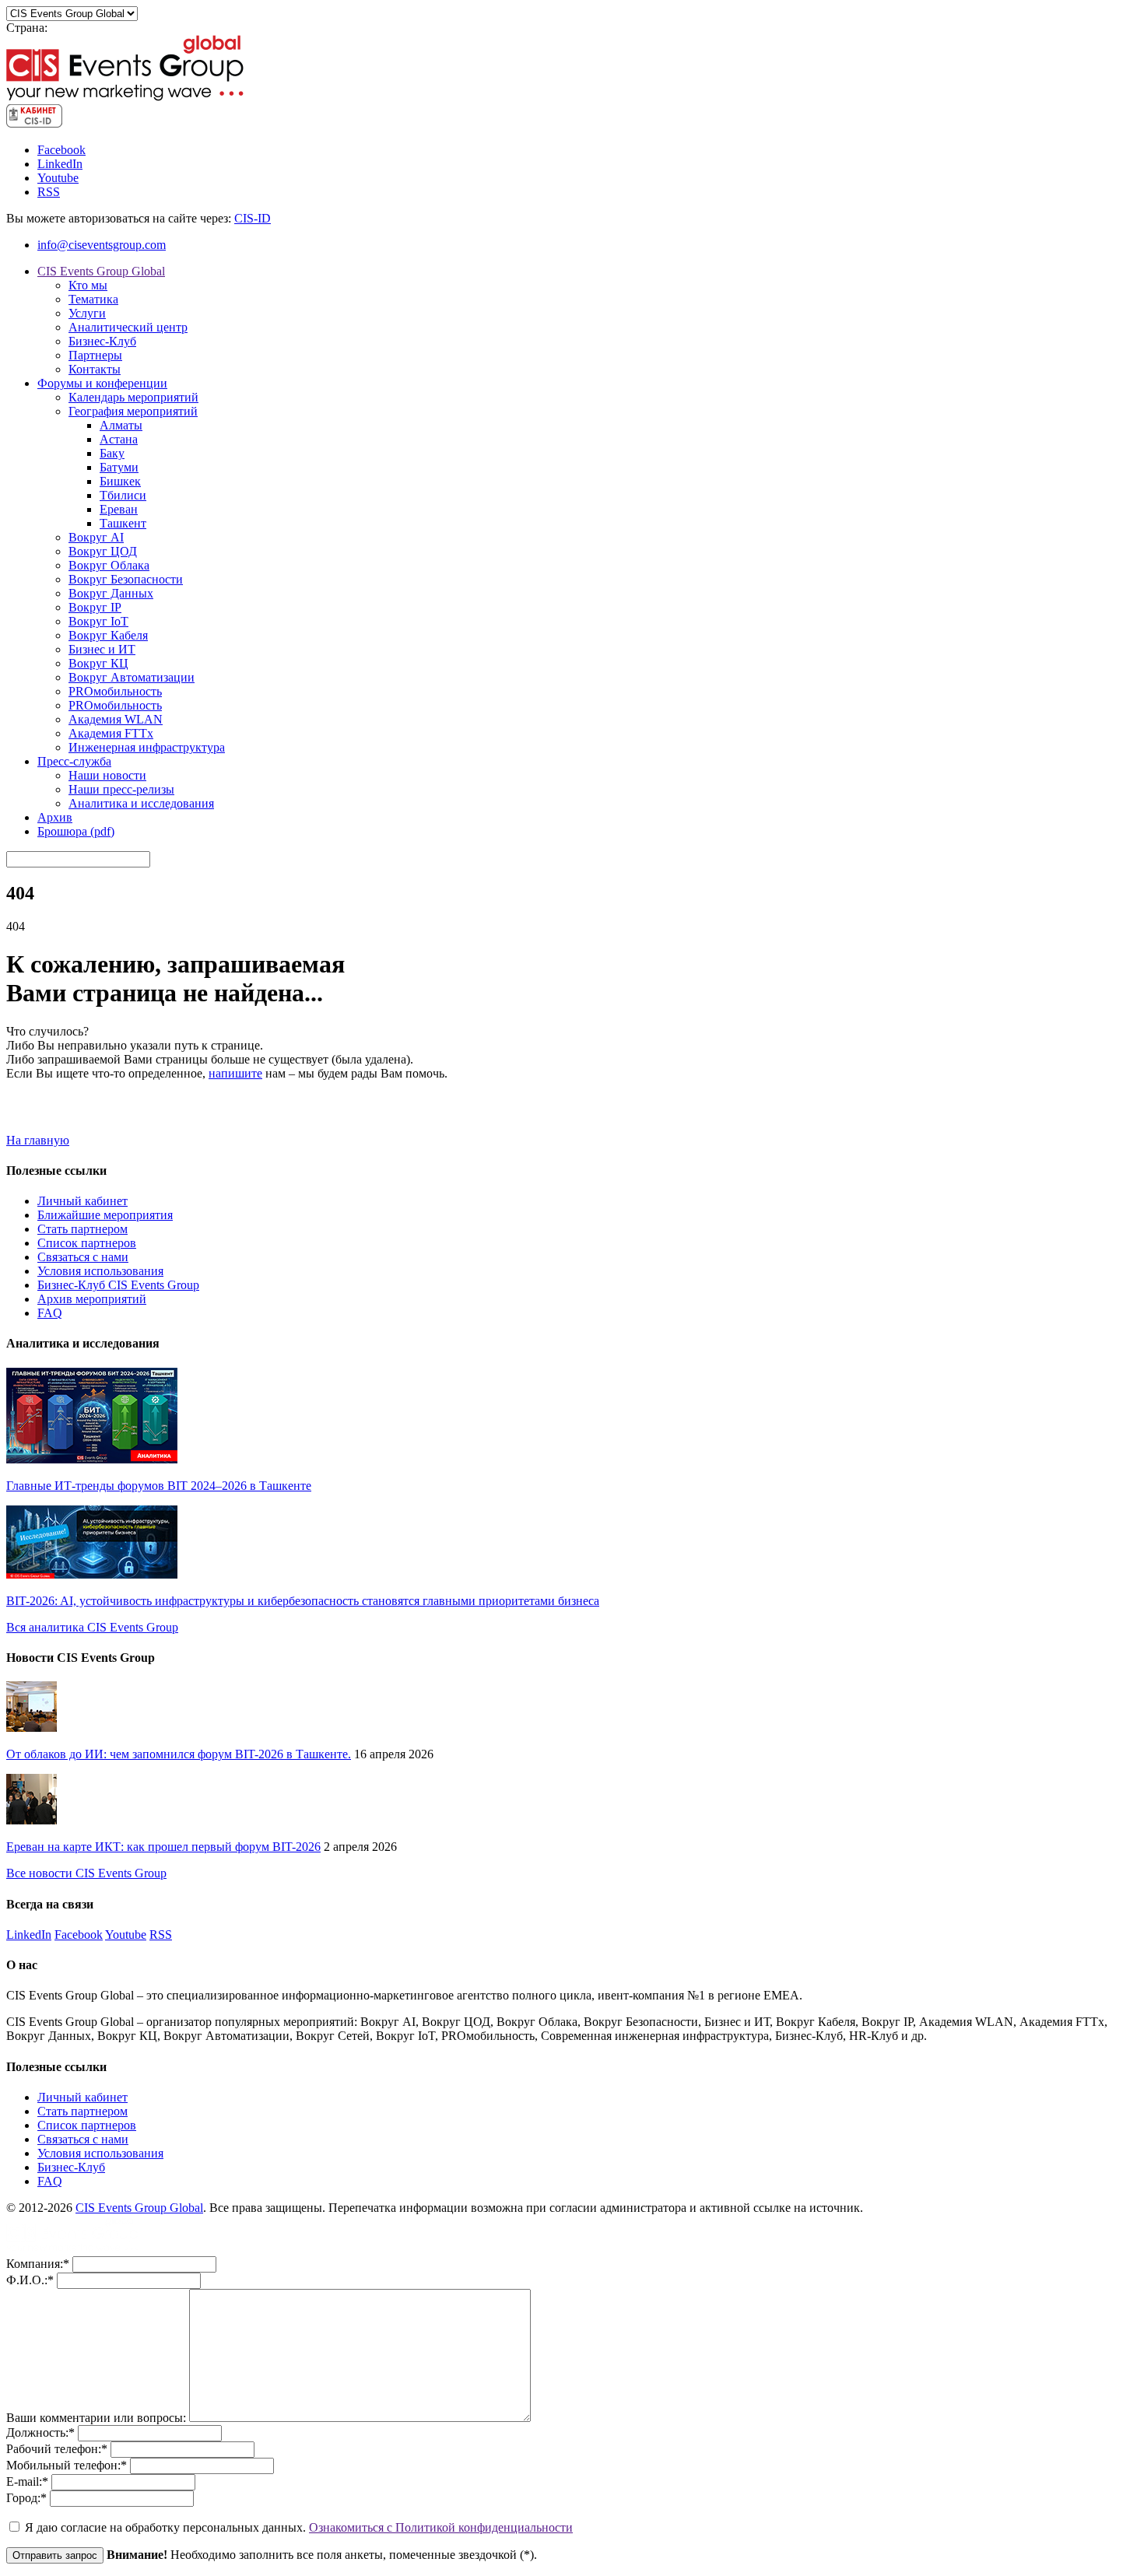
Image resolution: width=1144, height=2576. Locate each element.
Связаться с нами (83, 1257)
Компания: (38, 2264)
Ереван (119, 509)
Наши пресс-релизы (121, 789)
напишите (235, 1073)
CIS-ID (253, 218)
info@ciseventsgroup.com (102, 245)
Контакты (95, 369)
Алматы (121, 425)
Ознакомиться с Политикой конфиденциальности (441, 2527)
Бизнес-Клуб (102, 341)
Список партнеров (87, 1243)
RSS (49, 192)
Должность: (40, 2432)
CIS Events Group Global (101, 271)
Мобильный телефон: (67, 2465)
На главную (38, 1140)
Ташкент (123, 523)
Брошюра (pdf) (76, 831)
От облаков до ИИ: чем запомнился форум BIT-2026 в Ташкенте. (179, 1754)
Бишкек (120, 481)
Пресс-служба (74, 761)
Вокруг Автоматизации (132, 677)
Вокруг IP (95, 607)
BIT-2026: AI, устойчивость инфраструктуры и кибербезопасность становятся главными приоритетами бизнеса (303, 1601)
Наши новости (107, 775)
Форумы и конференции (102, 383)
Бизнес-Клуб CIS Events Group (118, 1285)
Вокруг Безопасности (126, 579)
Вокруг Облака (109, 565)
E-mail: (27, 2481)
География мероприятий (133, 411)
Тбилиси (123, 495)
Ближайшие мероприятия (105, 1215)
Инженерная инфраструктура (147, 747)
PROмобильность (115, 691)
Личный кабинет (82, 1201)
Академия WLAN (116, 719)
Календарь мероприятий (133, 397)
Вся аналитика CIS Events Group (92, 1627)
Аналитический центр (128, 327)
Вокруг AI (96, 537)
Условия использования (100, 1271)
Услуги (87, 313)
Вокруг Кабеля (108, 635)
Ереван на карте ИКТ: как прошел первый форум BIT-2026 (163, 1847)
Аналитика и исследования (141, 803)
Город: (26, 2498)
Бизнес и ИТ (102, 649)
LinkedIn (60, 164)
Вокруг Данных (111, 593)
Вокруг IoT (98, 621)
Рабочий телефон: (57, 2449)
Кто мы (88, 285)
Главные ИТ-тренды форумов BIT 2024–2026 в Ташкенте (159, 1486)
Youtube (58, 178)
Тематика (93, 299)
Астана (119, 439)
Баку (112, 453)
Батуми (119, 467)
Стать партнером (82, 1229)
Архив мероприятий (92, 1299)
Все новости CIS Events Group (86, 1873)
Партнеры (95, 355)
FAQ (50, 1313)
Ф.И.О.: (30, 2280)
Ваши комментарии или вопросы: (98, 2418)
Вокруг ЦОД (103, 551)
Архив (55, 817)
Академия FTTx (111, 733)
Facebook (61, 150)
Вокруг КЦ (98, 663)
